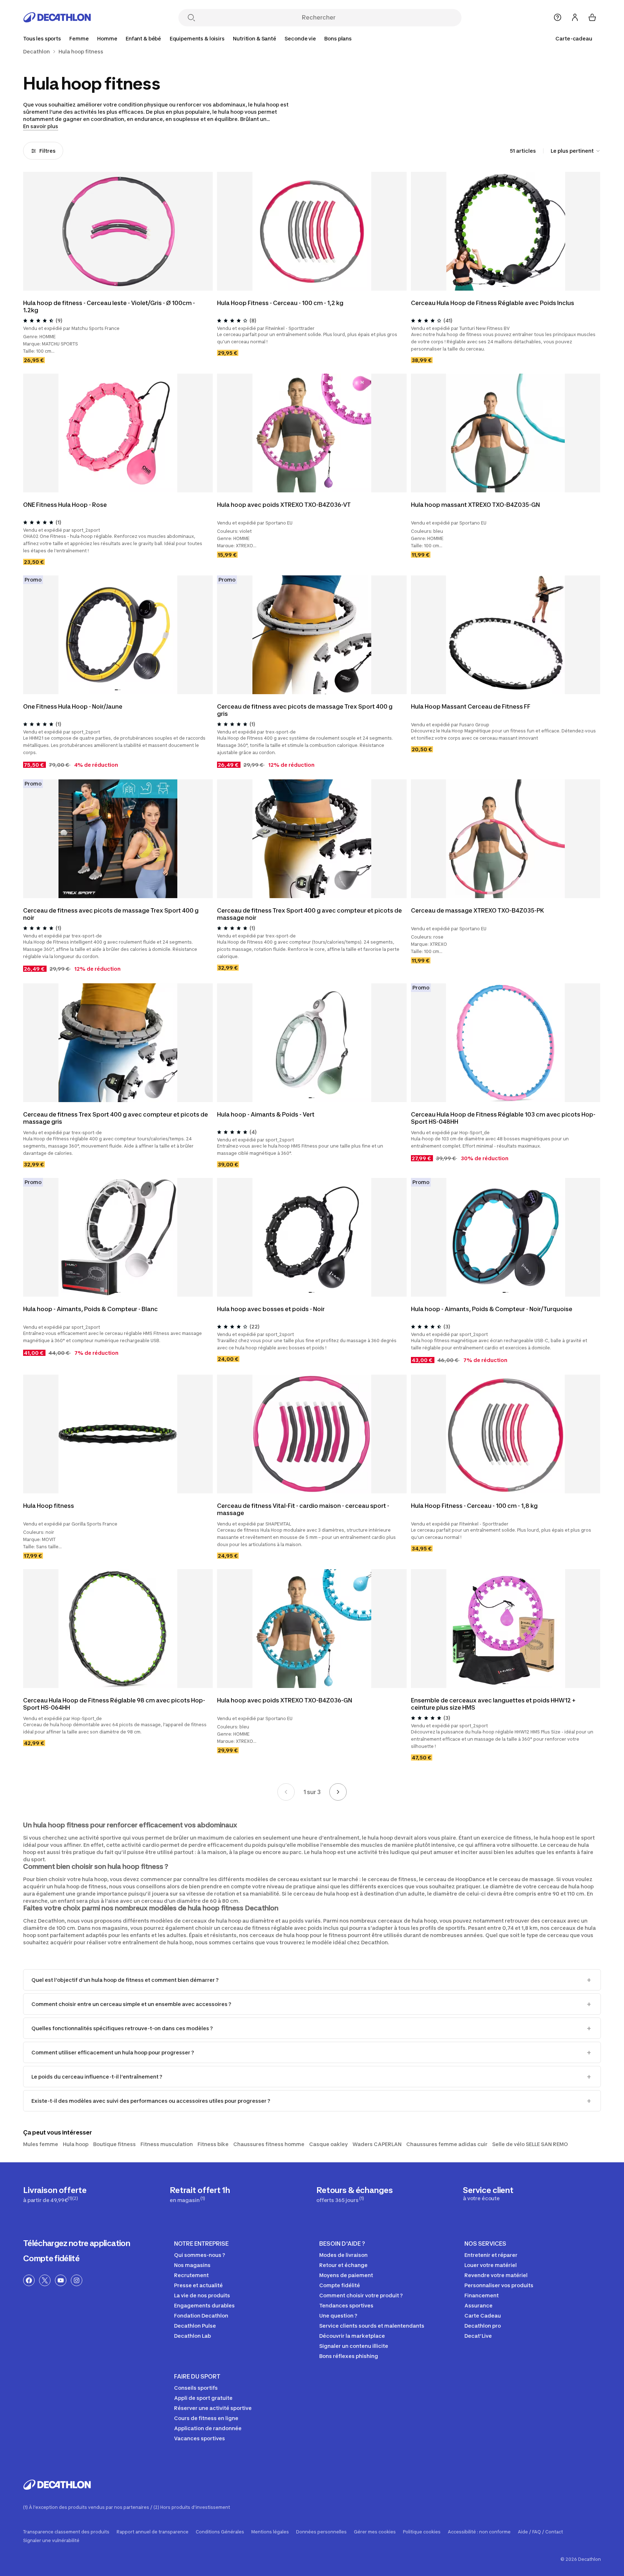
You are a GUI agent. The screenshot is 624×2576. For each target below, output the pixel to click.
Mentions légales (270, 2532)
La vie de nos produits (202, 2295)
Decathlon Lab (192, 2336)
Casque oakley (328, 2144)
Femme (79, 38)
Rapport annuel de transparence (153, 2532)
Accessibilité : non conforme (479, 2532)
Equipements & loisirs (197, 38)
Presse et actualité (198, 2285)
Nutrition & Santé (255, 38)
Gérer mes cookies (375, 2532)
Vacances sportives (200, 2438)
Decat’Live (478, 2336)
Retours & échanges (354, 2194)
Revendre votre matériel (496, 2275)
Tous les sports (42, 38)
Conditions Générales (220, 2532)
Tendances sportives (346, 2305)
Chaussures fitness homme (269, 2144)
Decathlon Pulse (195, 2326)
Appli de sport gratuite (203, 2398)
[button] (504, 286)
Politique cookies (422, 2532)
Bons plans (338, 38)
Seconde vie (300, 38)
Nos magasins (192, 2265)
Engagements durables (204, 2305)
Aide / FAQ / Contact (540, 2532)
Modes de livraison (343, 2255)
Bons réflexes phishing (349, 2356)
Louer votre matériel (491, 2265)
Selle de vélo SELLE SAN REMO (530, 2144)
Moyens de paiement (346, 2275)
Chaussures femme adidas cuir (447, 2144)
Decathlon (36, 52)
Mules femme (41, 2144)
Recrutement (191, 2275)
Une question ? (338, 2316)
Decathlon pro (483, 2326)
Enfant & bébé (143, 38)
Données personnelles (321, 2532)
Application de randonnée (208, 2428)
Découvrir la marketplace (352, 2336)
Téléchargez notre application (77, 2243)
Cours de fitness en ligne (206, 2418)
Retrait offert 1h (200, 2194)
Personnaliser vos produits (499, 2285)
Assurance (478, 2305)
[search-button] (191, 18)
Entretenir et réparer (491, 2255)
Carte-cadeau (574, 38)
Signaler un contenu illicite (354, 2346)
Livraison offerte (55, 2194)
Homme (107, 38)
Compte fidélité (51, 2258)
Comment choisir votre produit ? (361, 2295)
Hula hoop (76, 2144)
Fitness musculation (167, 2144)
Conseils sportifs (196, 2388)
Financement (482, 2295)
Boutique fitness (114, 2144)
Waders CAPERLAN (377, 2144)
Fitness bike (213, 2144)
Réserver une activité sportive (213, 2408)
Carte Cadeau (483, 2316)
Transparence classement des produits (66, 2532)
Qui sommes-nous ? (200, 2255)
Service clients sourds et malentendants (372, 2326)
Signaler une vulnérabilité (51, 2541)
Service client (488, 2193)
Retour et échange (343, 2265)
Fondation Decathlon (201, 2316)
